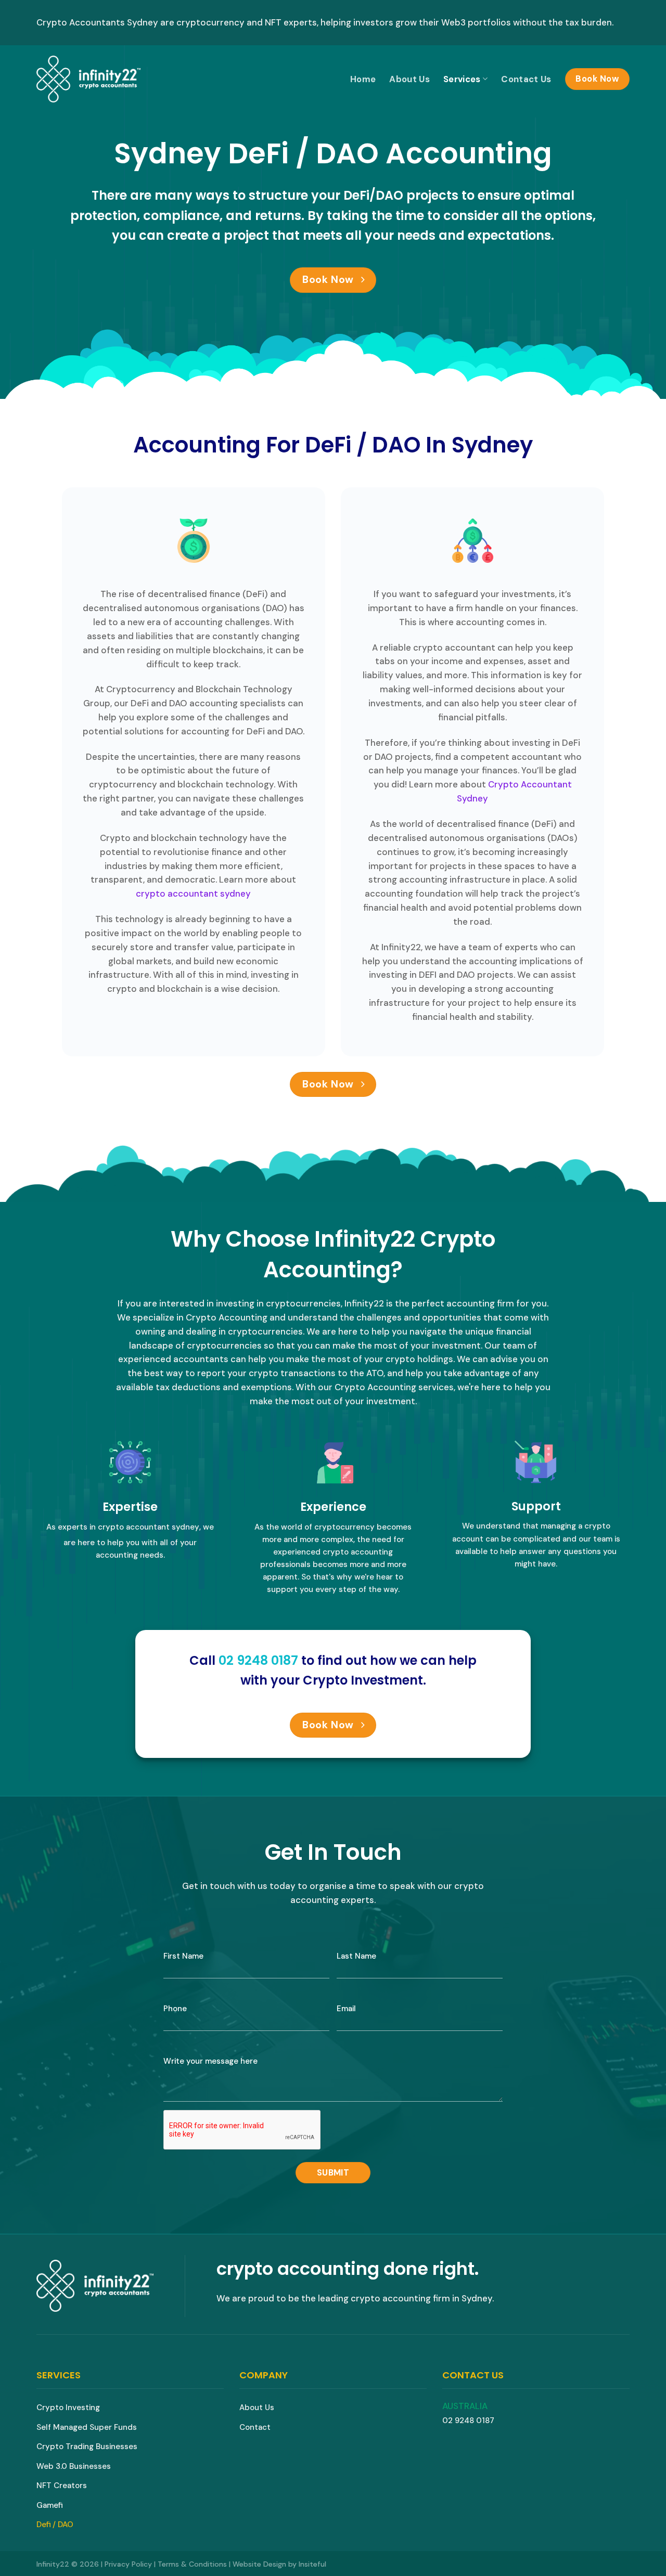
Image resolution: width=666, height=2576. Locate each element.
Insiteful (312, 2564)
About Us (409, 79)
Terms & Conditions (192, 2564)
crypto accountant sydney (193, 894)
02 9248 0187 (468, 2420)
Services (462, 79)
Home (363, 79)
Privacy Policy (128, 2564)
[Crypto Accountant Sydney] (88, 79)
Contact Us (526, 79)
